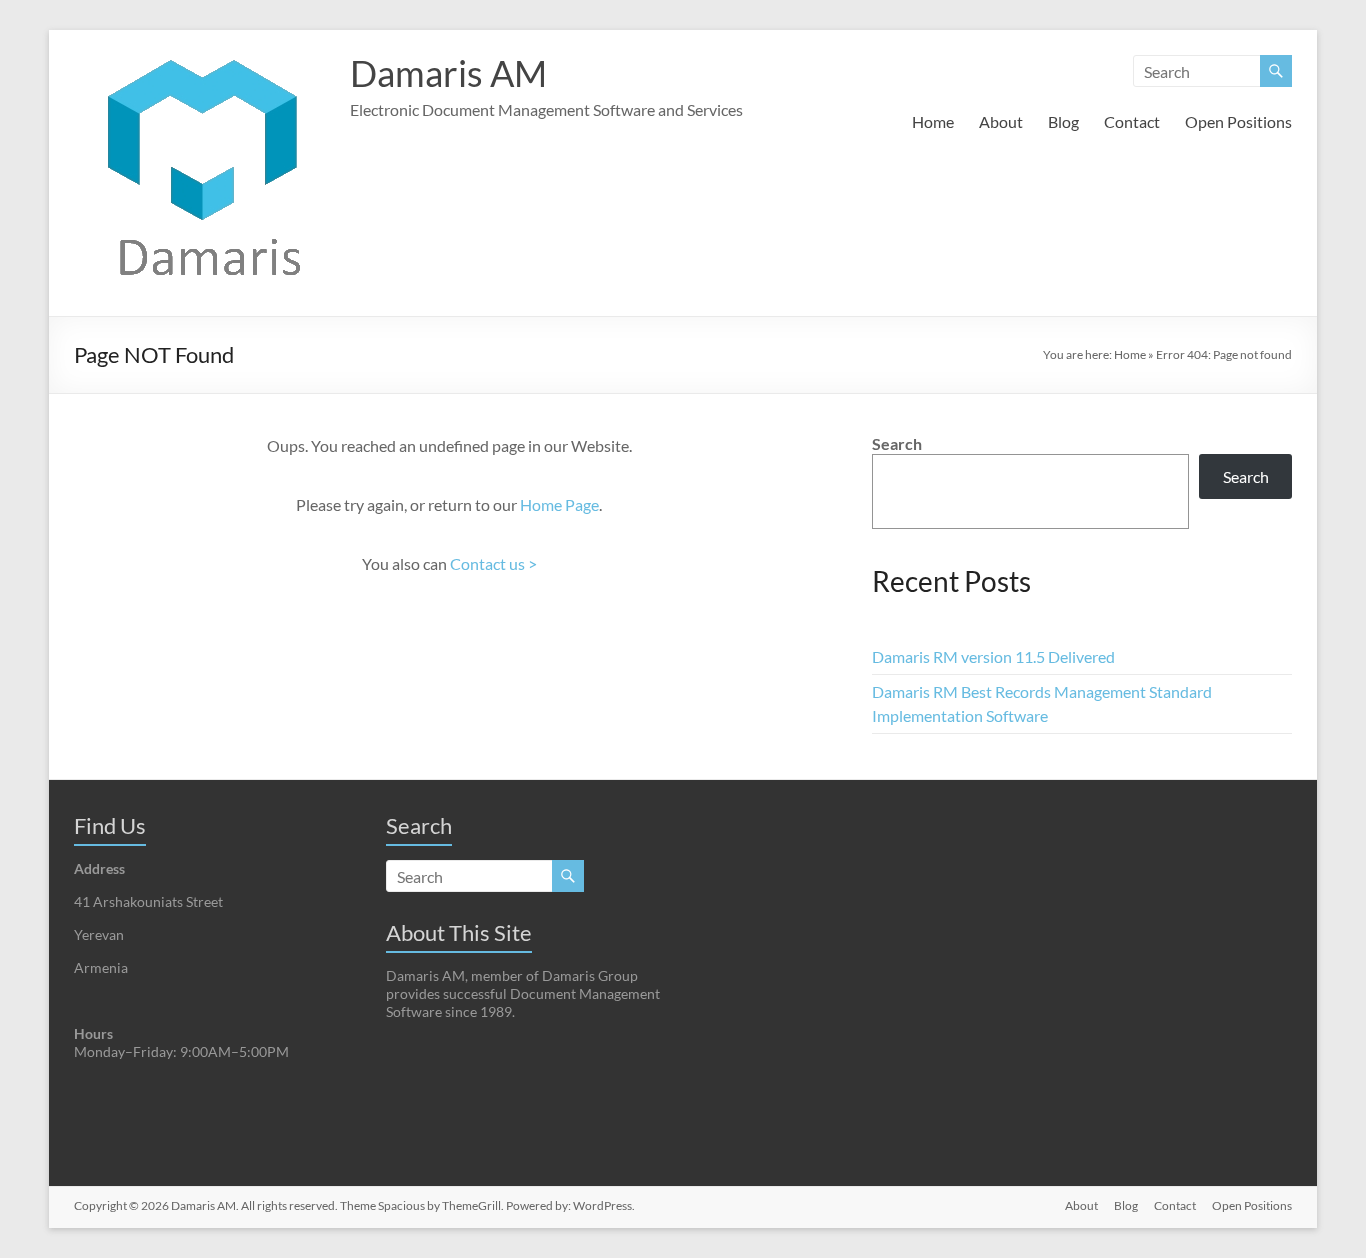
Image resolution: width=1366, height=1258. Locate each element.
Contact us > (493, 563)
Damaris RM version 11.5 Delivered (993, 656)
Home (933, 121)
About (1001, 121)
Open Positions (1238, 121)
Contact (1132, 121)
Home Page (559, 504)
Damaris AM (448, 73)
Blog (1063, 121)
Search (897, 443)
